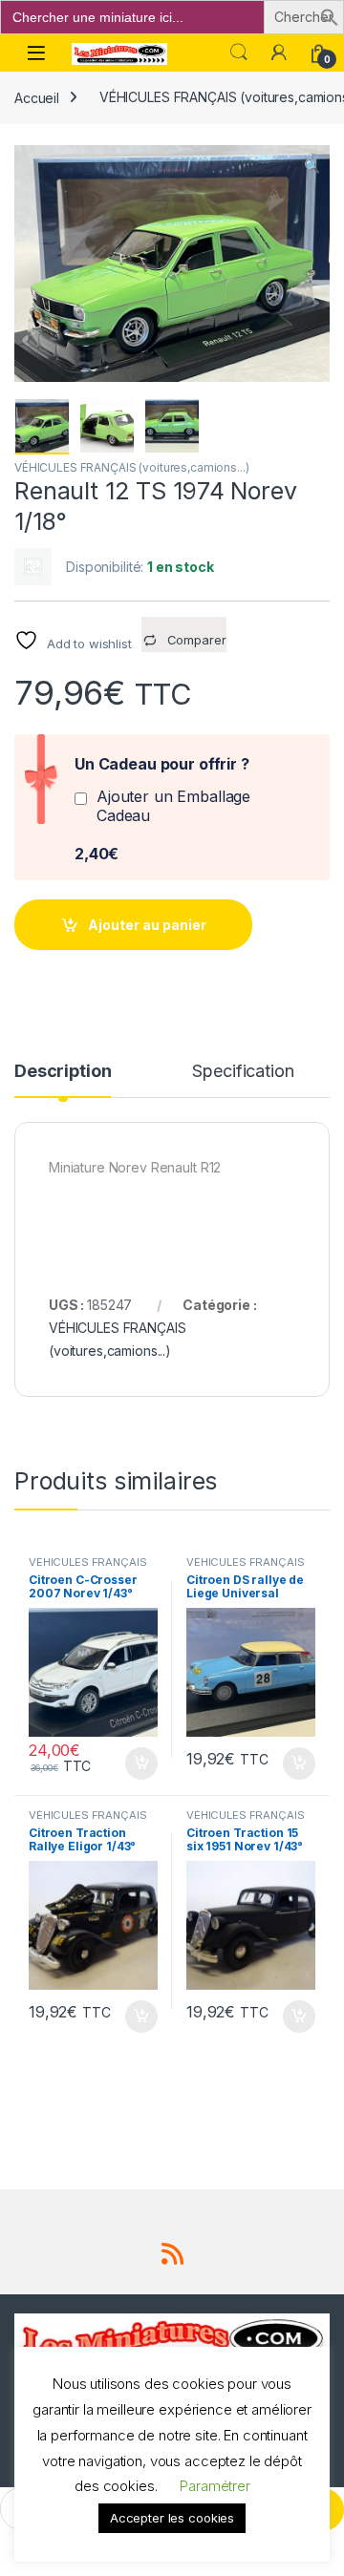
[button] (330, 16)
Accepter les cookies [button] (172, 2518)
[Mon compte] (279, 53)
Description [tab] (63, 1072)
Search (239, 53)
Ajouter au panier (147, 925)
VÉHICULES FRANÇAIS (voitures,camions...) (131, 467)
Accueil (37, 97)
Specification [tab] (243, 1072)
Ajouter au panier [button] (136, 1763)
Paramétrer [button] (215, 2486)
